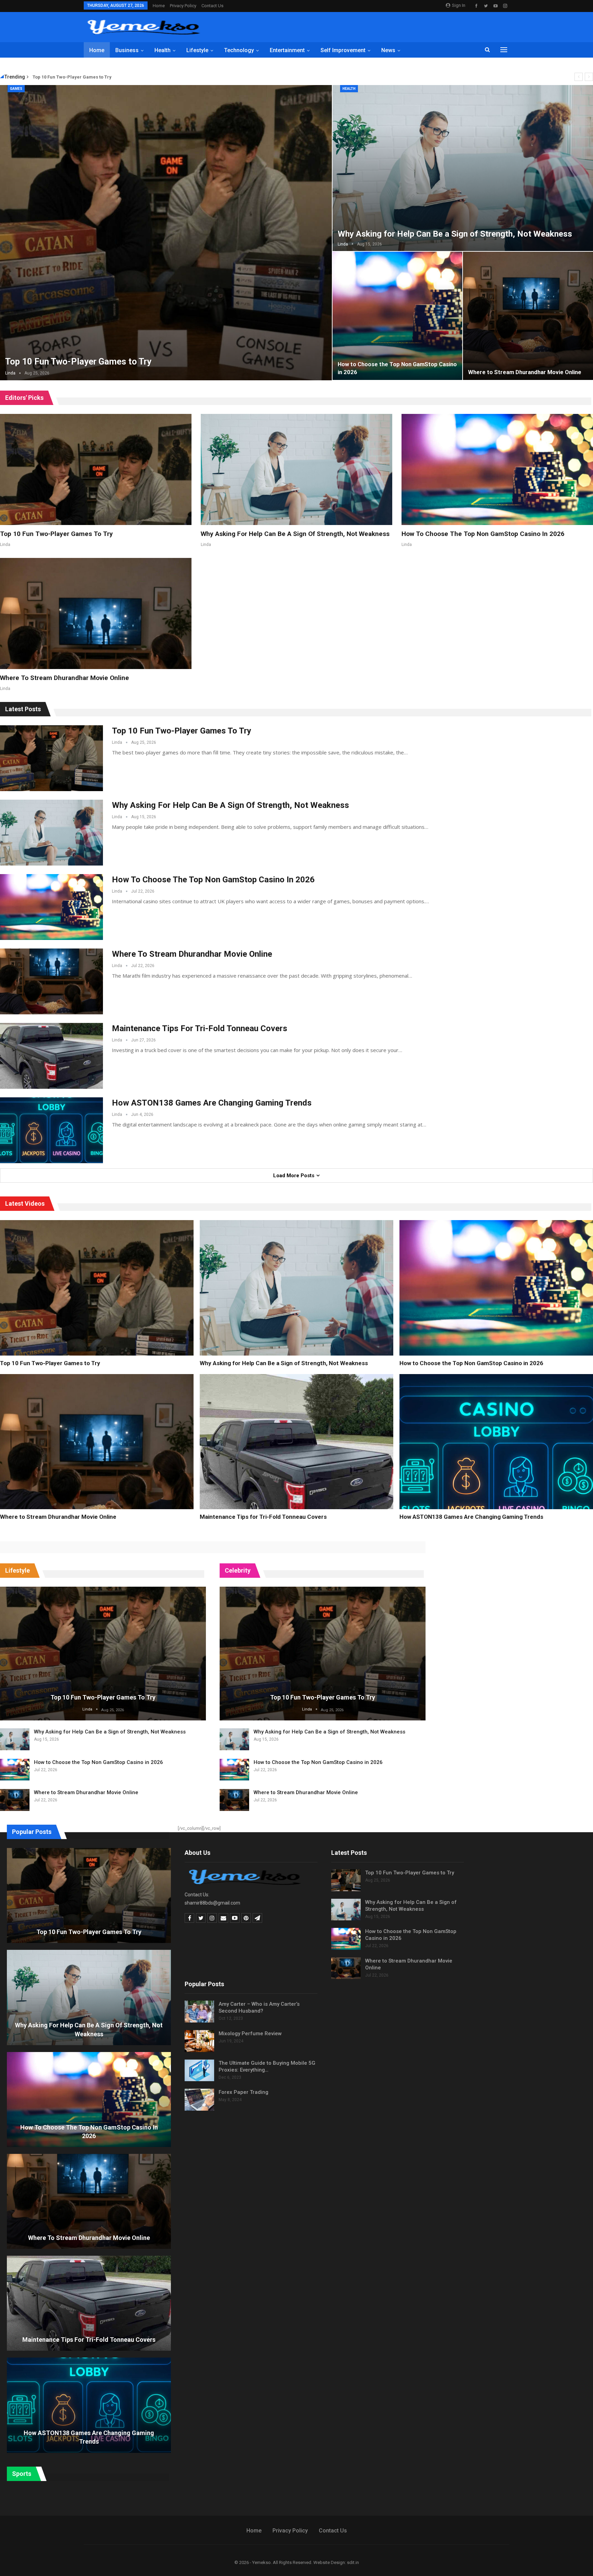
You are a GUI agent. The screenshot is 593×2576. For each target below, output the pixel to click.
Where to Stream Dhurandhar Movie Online (525, 372)
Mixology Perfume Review (250, 2034)
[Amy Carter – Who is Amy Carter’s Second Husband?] (199, 2012)
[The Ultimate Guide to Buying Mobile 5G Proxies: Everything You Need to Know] (199, 2071)
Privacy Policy (183, 6)
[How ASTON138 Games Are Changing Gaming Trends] (51, 1130)
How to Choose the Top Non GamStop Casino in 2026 (483, 534)
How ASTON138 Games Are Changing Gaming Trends (212, 1103)
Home (159, 6)
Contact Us (212, 6)
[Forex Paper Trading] (199, 2100)
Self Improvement (343, 50)
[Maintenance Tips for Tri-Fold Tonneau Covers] (51, 1056)
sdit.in (353, 2562)
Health (162, 50)
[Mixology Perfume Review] (199, 2041)
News (388, 50)
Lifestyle (197, 50)
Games (16, 89)
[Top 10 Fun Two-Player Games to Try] (96, 469)
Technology (239, 50)
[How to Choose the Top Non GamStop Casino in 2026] (398, 316)
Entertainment (287, 50)
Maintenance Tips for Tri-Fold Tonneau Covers (200, 1028)
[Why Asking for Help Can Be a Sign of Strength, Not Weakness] (296, 469)
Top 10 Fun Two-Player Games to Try (72, 77)
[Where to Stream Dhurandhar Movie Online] (96, 613)
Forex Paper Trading (243, 2092)
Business (127, 50)
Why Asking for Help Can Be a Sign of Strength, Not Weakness (455, 234)
